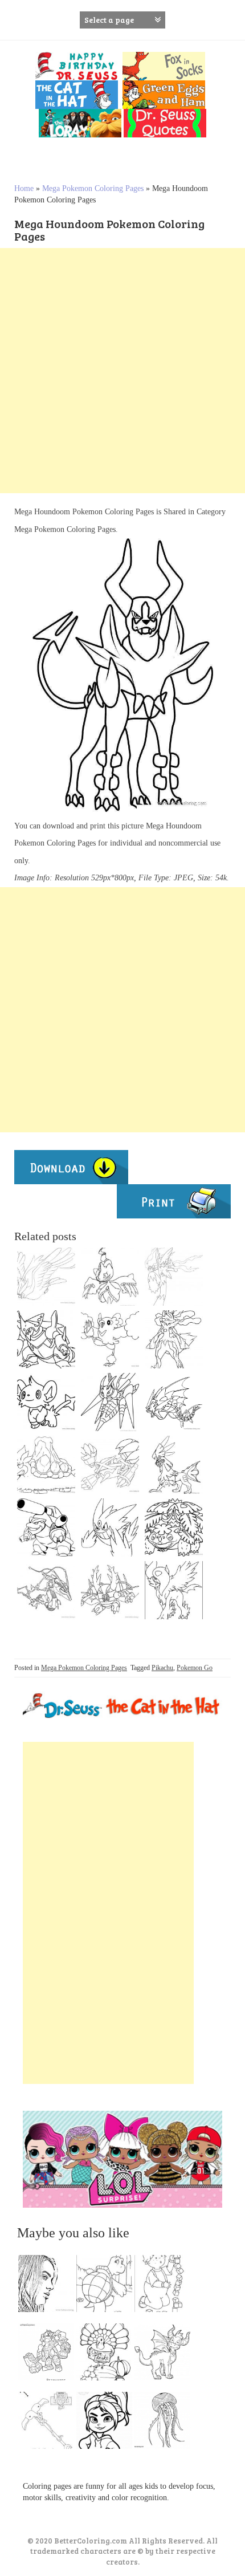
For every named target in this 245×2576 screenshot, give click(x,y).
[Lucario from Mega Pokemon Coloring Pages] (174, 1339)
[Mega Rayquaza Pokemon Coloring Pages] (46, 1590)
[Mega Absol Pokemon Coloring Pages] (174, 1590)
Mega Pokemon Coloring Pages (93, 188)
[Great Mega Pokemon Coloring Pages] (110, 1402)
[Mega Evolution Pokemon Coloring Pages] (174, 1402)
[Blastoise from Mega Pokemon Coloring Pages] (46, 1527)
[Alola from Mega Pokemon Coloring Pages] (110, 1339)
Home (24, 188)
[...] (50, 2286)
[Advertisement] (122, 371)
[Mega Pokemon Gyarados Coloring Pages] (110, 1590)
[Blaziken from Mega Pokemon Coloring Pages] (174, 1277)
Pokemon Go (195, 1668)
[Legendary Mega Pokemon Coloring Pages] (110, 1277)
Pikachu (162, 1668)
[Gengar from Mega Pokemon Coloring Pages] (110, 1527)
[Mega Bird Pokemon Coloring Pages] (46, 1277)
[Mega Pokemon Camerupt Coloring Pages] (46, 1465)
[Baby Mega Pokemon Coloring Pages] (46, 1402)
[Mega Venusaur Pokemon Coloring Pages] (174, 1527)
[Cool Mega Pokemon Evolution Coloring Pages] (174, 1465)
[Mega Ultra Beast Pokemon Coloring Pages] (46, 1339)
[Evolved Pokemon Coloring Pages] (110, 1465)
